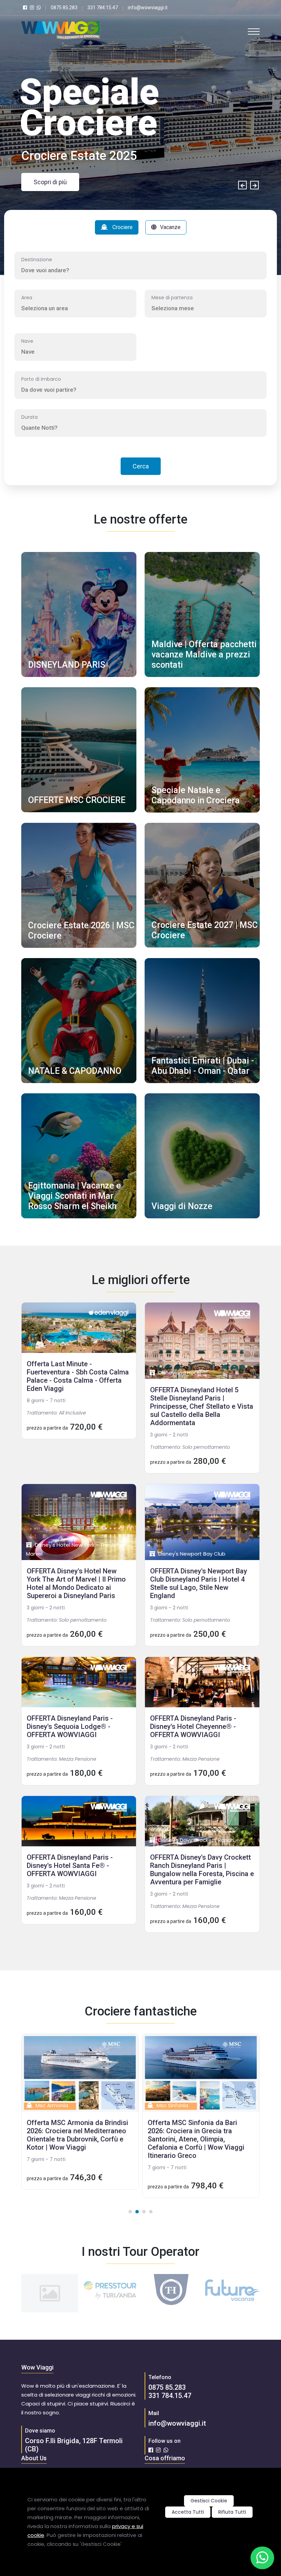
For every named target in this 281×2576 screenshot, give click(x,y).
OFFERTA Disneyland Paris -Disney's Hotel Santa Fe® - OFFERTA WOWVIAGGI (70, 1865)
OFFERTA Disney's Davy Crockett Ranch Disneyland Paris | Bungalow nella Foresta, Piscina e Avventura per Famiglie (202, 1870)
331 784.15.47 (170, 2396)
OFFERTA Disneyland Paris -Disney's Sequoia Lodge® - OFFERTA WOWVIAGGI (70, 1726)
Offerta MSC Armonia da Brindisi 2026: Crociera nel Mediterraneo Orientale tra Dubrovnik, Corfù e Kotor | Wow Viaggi (77, 2135)
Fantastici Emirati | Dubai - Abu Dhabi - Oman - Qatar (203, 1066)
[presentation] (242, 185)
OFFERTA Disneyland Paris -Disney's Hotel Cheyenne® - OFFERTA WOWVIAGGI (193, 1726)
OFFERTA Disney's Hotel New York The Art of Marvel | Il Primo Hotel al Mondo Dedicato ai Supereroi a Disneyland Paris (76, 1583)
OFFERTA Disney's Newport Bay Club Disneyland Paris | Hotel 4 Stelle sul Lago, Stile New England (199, 1583)
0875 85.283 (167, 2387)
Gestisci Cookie (209, 2501)
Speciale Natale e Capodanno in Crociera (196, 795)
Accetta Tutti (188, 2512)
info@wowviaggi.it (177, 2423)
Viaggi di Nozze (182, 1206)
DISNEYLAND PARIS (67, 665)
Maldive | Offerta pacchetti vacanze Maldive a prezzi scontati (204, 655)
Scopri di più (50, 182)
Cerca (141, 466)
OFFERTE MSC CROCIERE (77, 800)
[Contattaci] (262, 2558)
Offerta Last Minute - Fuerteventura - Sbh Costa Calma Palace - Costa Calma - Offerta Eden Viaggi (78, 1376)
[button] (130, 2212)
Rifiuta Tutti (232, 2512)
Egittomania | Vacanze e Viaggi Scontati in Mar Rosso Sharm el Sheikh (75, 1196)
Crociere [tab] (122, 227)
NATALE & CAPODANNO (75, 1071)
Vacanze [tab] (170, 227)
